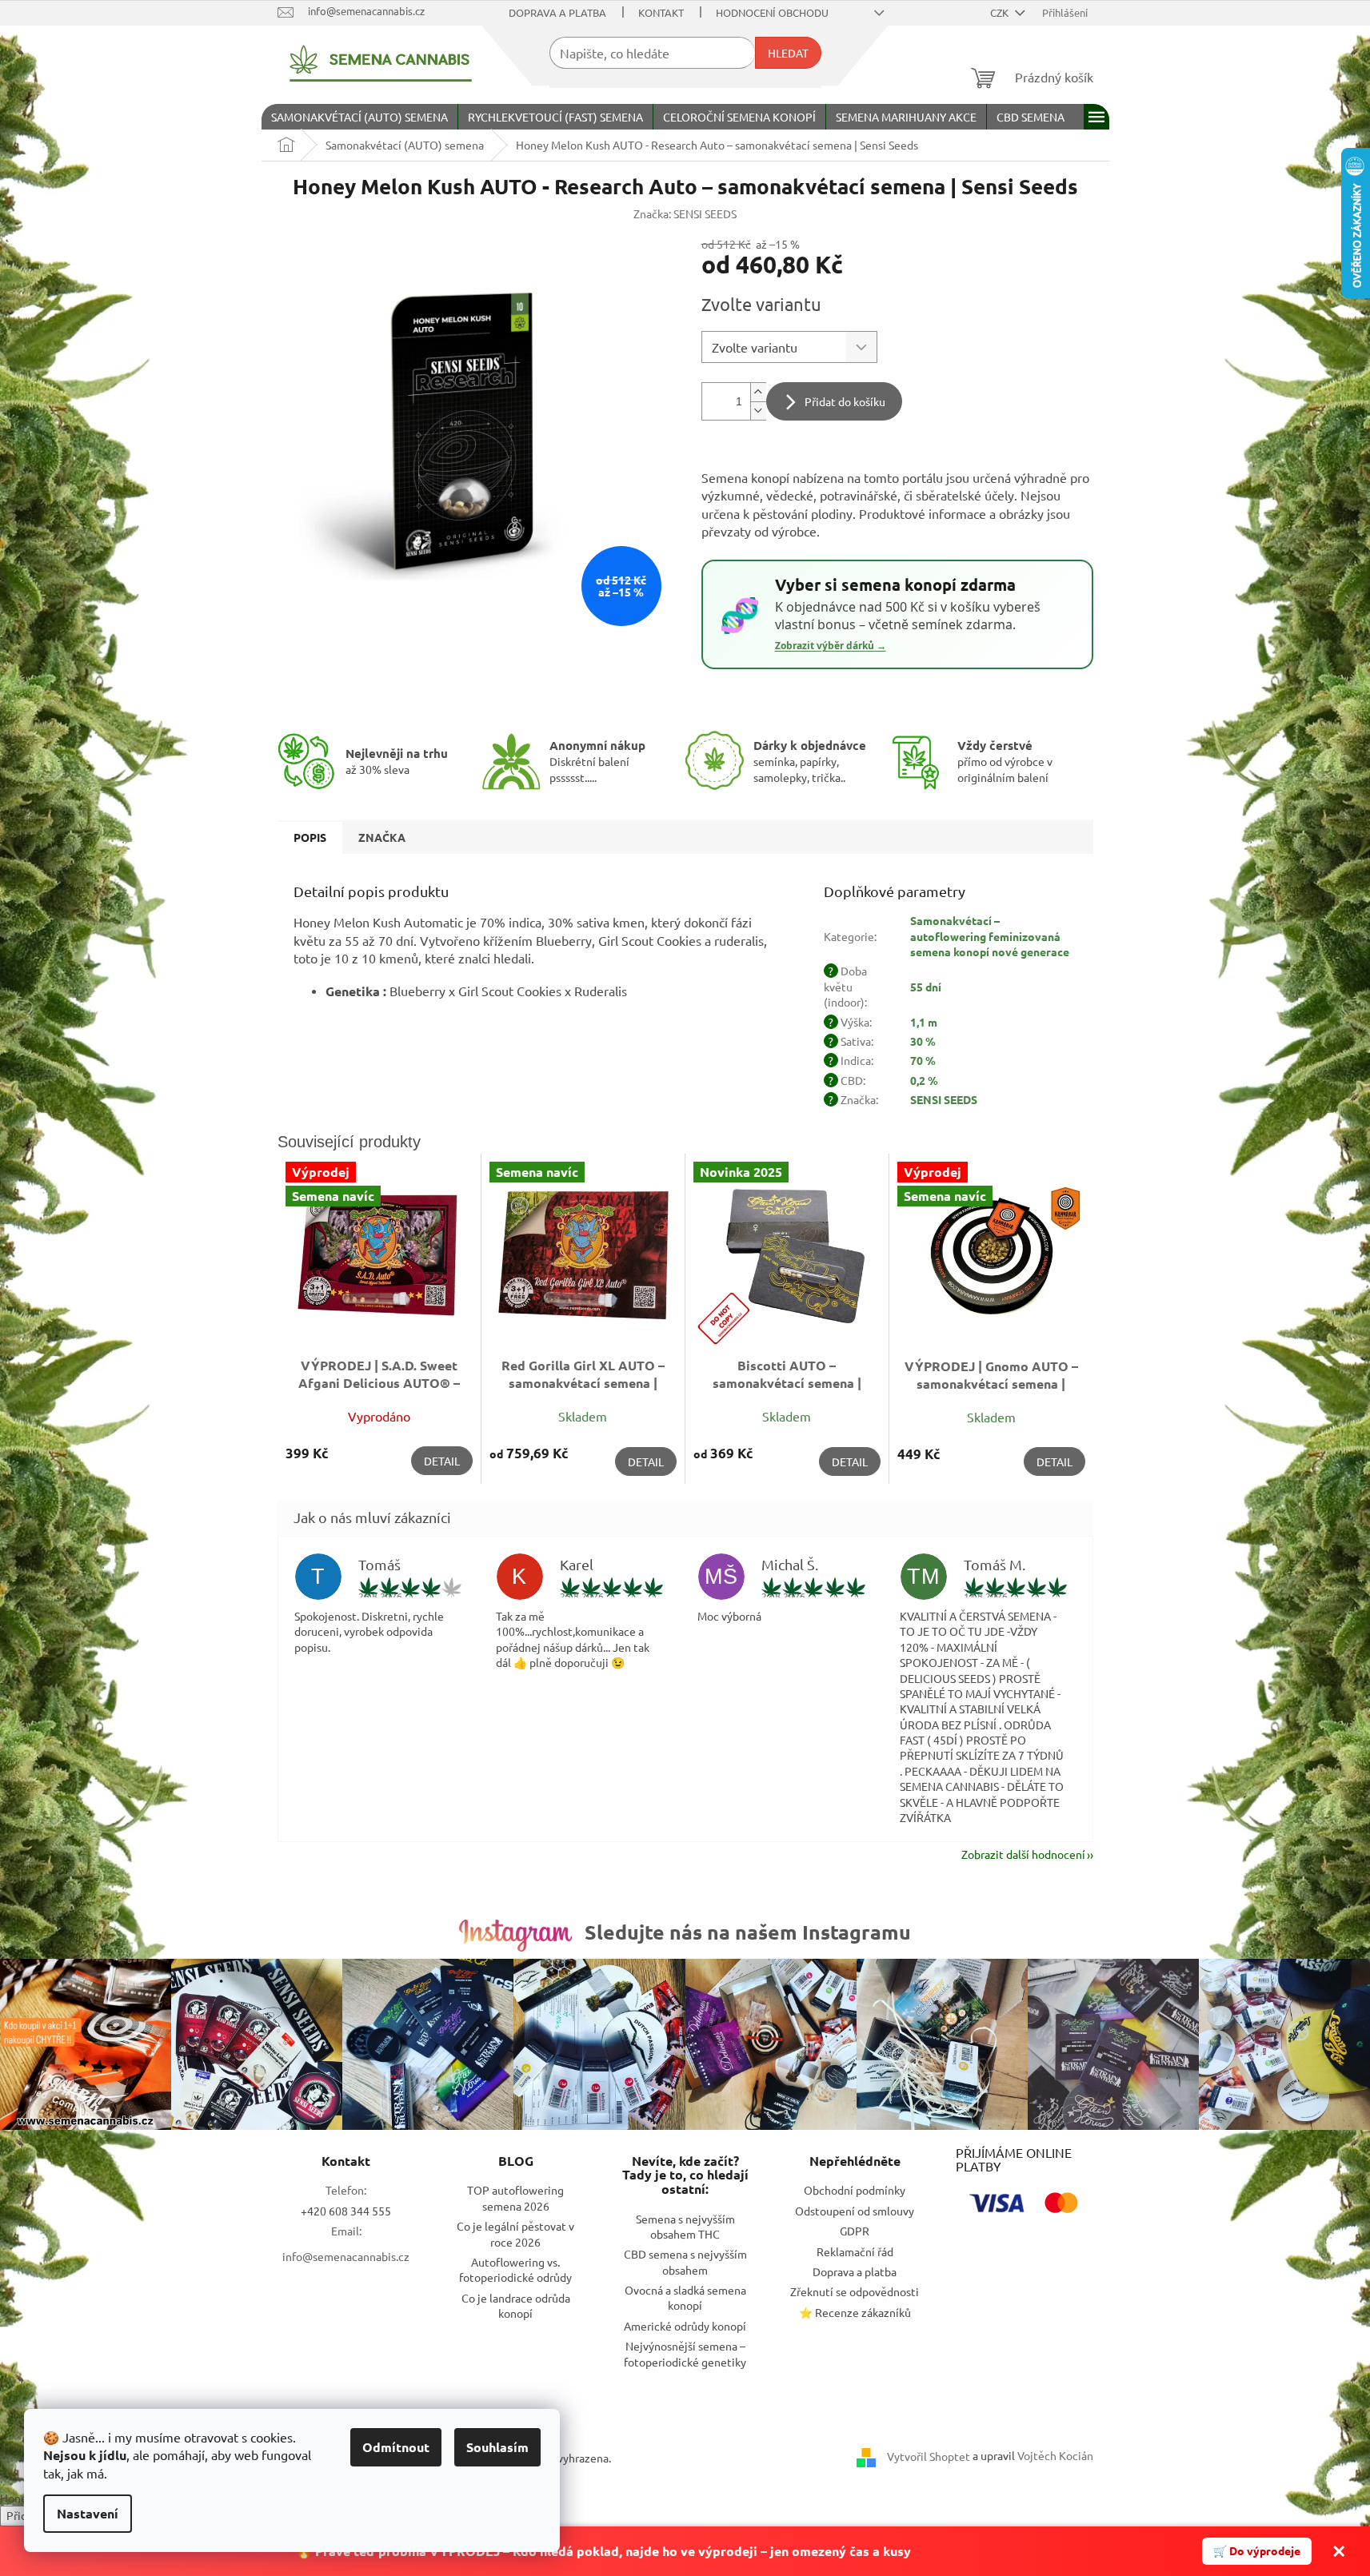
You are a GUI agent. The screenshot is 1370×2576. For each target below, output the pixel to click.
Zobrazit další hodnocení (1023, 1854)
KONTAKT (661, 12)
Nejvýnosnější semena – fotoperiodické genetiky (685, 2353)
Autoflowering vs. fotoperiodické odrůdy (515, 2269)
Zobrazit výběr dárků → (831, 646)
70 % (923, 1060)
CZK (1001, 12)
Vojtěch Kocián (1055, 2455)
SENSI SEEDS (944, 1099)
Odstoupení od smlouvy (855, 2211)
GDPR (855, 2231)
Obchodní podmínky (855, 2190)
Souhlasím (497, 2447)
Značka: (685, 213)
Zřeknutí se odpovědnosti (855, 2291)
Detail (442, 1461)
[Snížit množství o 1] (758, 411)
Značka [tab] (382, 837)
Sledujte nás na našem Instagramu (748, 1932)
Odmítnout (396, 2447)
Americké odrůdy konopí (685, 2326)
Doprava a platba (557, 12)
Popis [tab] (310, 837)
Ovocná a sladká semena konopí (685, 2297)
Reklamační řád (855, 2251)
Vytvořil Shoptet (929, 2456)
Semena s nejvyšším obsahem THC (685, 2226)
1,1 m (924, 1022)
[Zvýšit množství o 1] (758, 392)
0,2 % (924, 1080)
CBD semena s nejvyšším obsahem (685, 2261)
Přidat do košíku (845, 401)
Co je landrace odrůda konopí (516, 2305)
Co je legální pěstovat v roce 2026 (515, 2233)
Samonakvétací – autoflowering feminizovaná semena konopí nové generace (990, 936)
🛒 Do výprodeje (1257, 2550)
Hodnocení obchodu (772, 12)
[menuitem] (359, 117)
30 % (923, 1041)
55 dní (926, 987)
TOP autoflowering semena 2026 (515, 2197)
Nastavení (88, 2513)
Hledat (788, 53)
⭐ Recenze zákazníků (855, 2312)
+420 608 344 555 (346, 2211)
